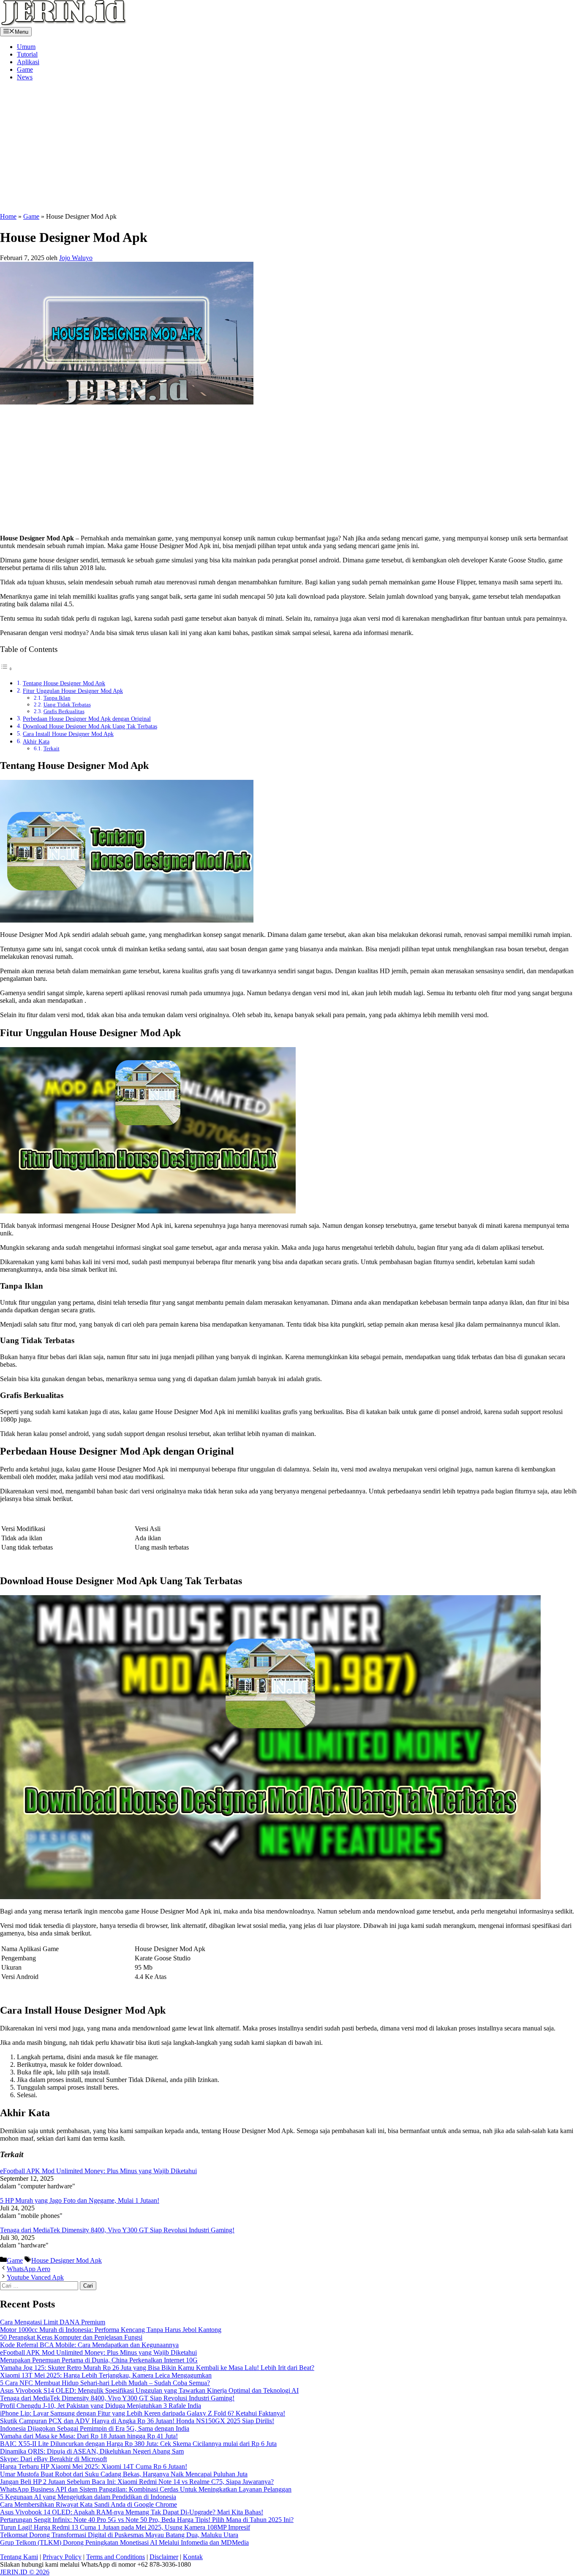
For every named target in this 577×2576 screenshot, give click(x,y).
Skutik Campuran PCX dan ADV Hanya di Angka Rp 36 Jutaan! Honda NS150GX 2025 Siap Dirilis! (137, 2421)
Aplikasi (28, 62)
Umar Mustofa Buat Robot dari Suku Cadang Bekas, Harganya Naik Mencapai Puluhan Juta (124, 2474)
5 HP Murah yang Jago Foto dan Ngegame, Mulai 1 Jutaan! (80, 2200)
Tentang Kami (19, 2557)
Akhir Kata (36, 741)
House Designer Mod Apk (67, 2260)
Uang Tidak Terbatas (67, 704)
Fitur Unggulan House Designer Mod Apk (73, 691)
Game (25, 69)
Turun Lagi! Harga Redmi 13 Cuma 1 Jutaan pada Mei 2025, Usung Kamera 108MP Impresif (125, 2527)
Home (8, 216)
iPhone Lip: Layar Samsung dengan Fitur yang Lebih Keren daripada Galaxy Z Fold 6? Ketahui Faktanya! (143, 2413)
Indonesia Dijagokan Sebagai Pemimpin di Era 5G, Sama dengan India (95, 2428)
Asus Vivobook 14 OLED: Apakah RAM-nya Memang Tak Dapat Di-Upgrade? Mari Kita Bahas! (132, 2512)
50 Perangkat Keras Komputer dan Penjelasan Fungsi (71, 2337)
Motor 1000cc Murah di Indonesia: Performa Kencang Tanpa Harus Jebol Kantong (111, 2330)
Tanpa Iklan (57, 698)
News (25, 77)
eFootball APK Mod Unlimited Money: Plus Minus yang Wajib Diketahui (98, 2171)
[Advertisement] (136, 147)
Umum (26, 47)
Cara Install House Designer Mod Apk (68, 734)
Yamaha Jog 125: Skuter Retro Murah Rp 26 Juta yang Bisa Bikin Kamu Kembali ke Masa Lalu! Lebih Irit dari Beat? (157, 2368)
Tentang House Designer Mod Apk (64, 683)
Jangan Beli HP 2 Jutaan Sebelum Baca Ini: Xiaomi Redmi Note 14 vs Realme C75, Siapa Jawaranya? (137, 2482)
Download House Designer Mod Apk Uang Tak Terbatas (90, 726)
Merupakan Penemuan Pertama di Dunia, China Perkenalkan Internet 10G (99, 2360)
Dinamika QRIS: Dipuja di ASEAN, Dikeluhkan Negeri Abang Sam (92, 2451)
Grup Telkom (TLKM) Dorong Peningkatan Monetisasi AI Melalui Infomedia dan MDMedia (124, 2542)
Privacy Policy (62, 2557)
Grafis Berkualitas (64, 711)
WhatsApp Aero (29, 2269)
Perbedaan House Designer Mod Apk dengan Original (87, 719)
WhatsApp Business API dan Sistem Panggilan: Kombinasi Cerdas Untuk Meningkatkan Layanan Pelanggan (146, 2489)
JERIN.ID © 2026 (25, 2572)
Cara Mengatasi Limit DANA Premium (53, 2322)
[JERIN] (63, 23)
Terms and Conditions (116, 2557)
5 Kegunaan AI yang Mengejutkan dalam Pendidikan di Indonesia (88, 2497)
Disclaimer (164, 2557)
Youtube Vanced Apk (35, 2277)
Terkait (52, 748)
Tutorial (27, 54)
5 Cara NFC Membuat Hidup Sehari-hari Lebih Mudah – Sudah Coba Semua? (105, 2383)
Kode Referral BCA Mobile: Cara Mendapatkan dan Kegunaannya (89, 2345)
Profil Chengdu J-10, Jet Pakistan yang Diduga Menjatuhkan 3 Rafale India (101, 2406)
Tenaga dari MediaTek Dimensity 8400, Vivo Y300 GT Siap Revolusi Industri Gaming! (117, 2230)
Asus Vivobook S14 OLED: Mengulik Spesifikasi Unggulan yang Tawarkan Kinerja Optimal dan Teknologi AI (149, 2390)
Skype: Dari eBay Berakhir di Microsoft (53, 2459)
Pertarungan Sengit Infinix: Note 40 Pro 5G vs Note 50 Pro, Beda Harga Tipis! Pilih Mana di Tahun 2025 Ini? (147, 2520)
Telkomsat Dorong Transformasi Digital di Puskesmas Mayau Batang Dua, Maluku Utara (119, 2535)
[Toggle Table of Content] (6, 669)
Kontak (193, 2557)
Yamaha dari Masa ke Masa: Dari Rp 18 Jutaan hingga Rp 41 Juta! (89, 2436)
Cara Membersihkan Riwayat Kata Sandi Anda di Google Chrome (88, 2504)
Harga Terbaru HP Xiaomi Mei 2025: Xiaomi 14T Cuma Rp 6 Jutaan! (94, 2466)
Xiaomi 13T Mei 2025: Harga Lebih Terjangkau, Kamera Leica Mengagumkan (106, 2375)
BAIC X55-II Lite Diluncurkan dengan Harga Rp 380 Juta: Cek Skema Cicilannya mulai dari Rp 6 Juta (138, 2444)
